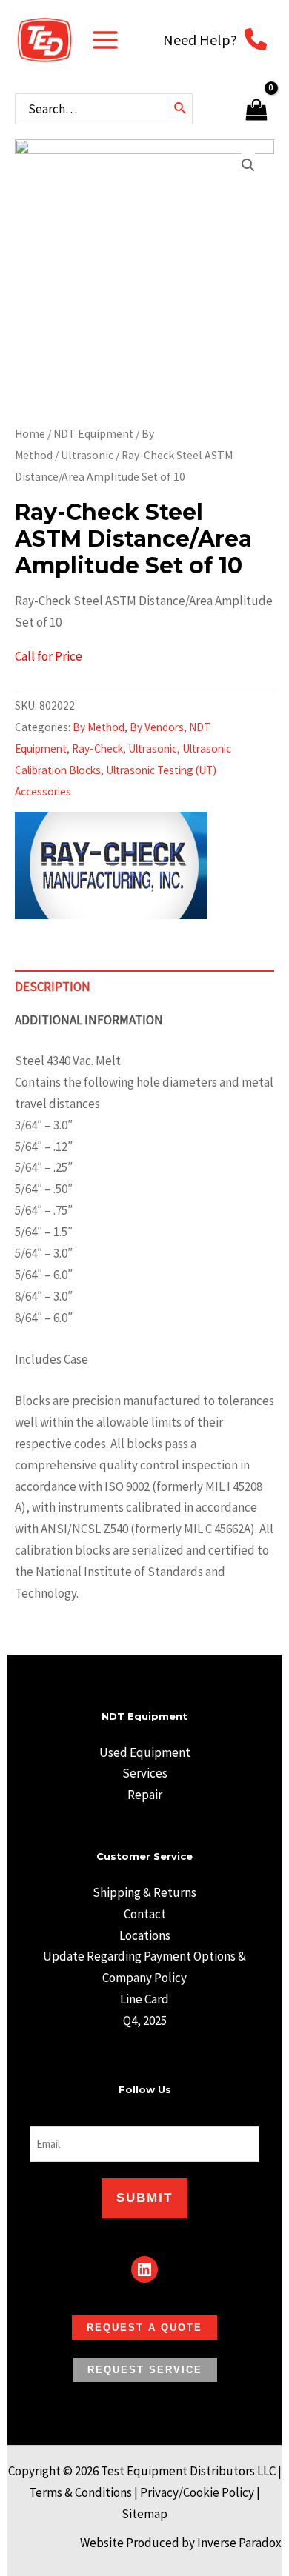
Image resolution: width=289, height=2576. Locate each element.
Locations (145, 1935)
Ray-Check (97, 748)
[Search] (181, 109)
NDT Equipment (93, 434)
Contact (145, 1914)
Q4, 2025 (145, 2021)
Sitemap (144, 2514)
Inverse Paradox (239, 2543)
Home (30, 434)
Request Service (145, 2370)
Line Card (144, 1999)
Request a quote (144, 2328)
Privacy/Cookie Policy (197, 2492)
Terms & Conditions (80, 2492)
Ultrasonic (87, 455)
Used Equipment (145, 1752)
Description (53, 987)
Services (145, 1773)
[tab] (144, 987)
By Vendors (157, 727)
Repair (145, 1795)
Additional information (89, 1020)
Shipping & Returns (144, 1892)
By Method (99, 727)
